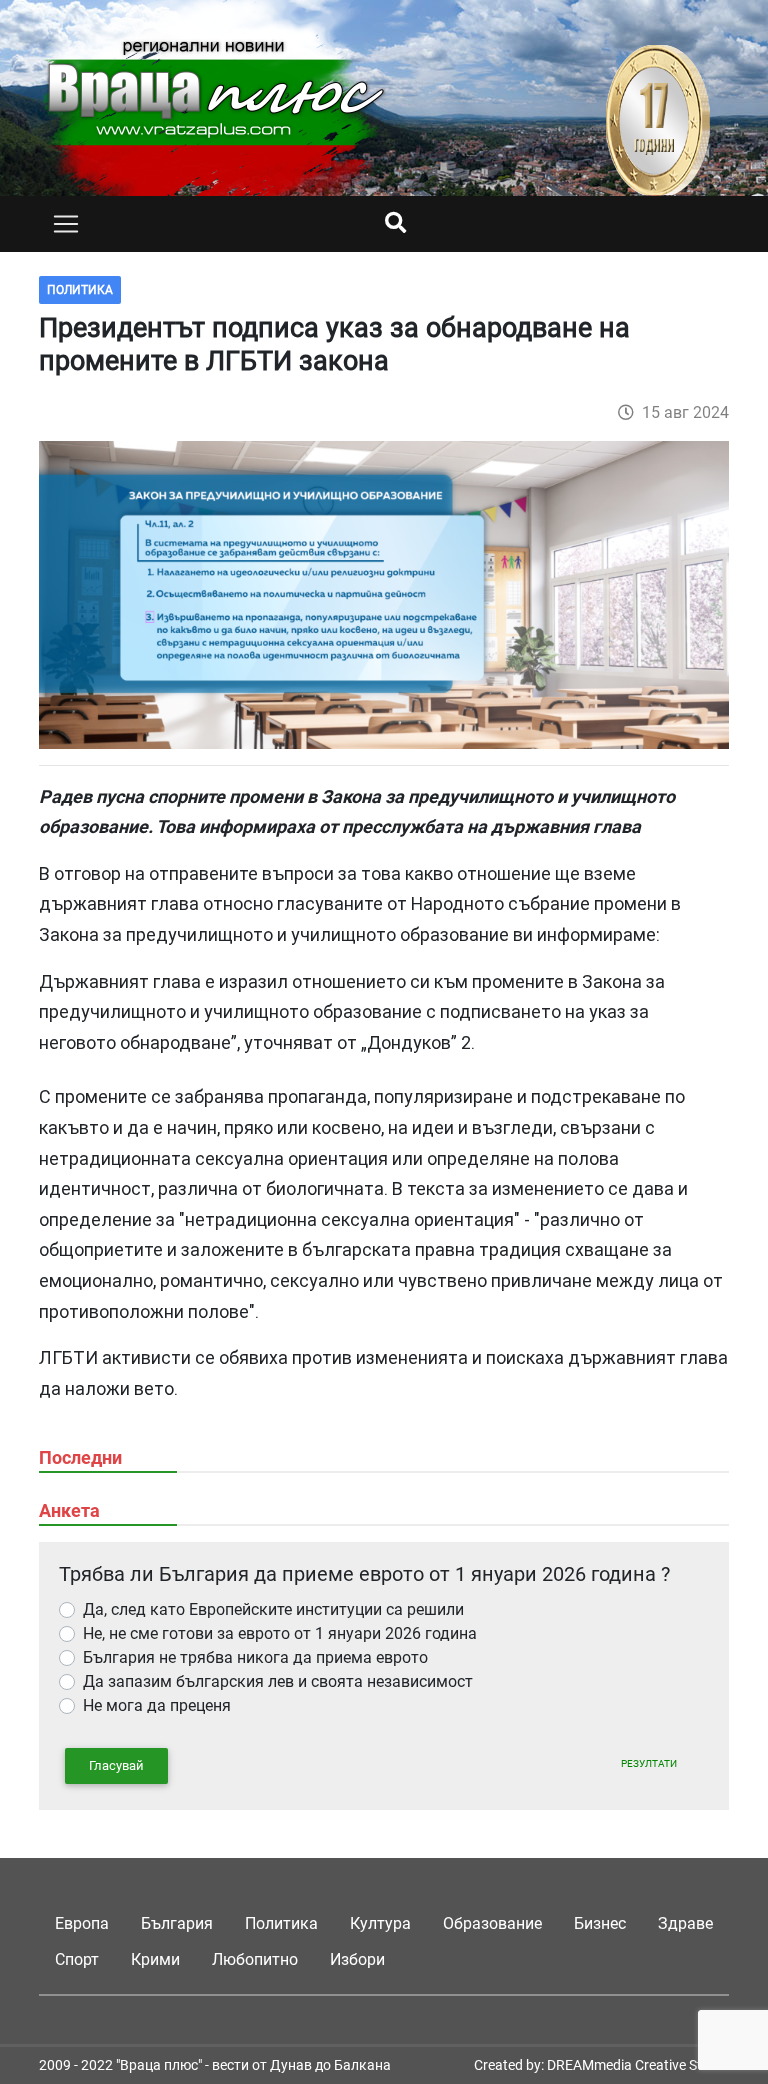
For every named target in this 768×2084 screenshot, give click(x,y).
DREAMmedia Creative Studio (638, 2065)
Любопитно (255, 1959)
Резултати (649, 1763)
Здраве (685, 1923)
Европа (82, 1923)
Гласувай (116, 1765)
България (177, 1923)
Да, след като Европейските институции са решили (273, 1609)
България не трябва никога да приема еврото (255, 1657)
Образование (492, 1923)
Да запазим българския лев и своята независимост (278, 1681)
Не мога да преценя (157, 1705)
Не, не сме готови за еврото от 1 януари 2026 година (280, 1633)
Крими (155, 1959)
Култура (380, 1923)
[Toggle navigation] (66, 224)
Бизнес (600, 1923)
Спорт (77, 1959)
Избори (357, 1959)
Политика (281, 1923)
